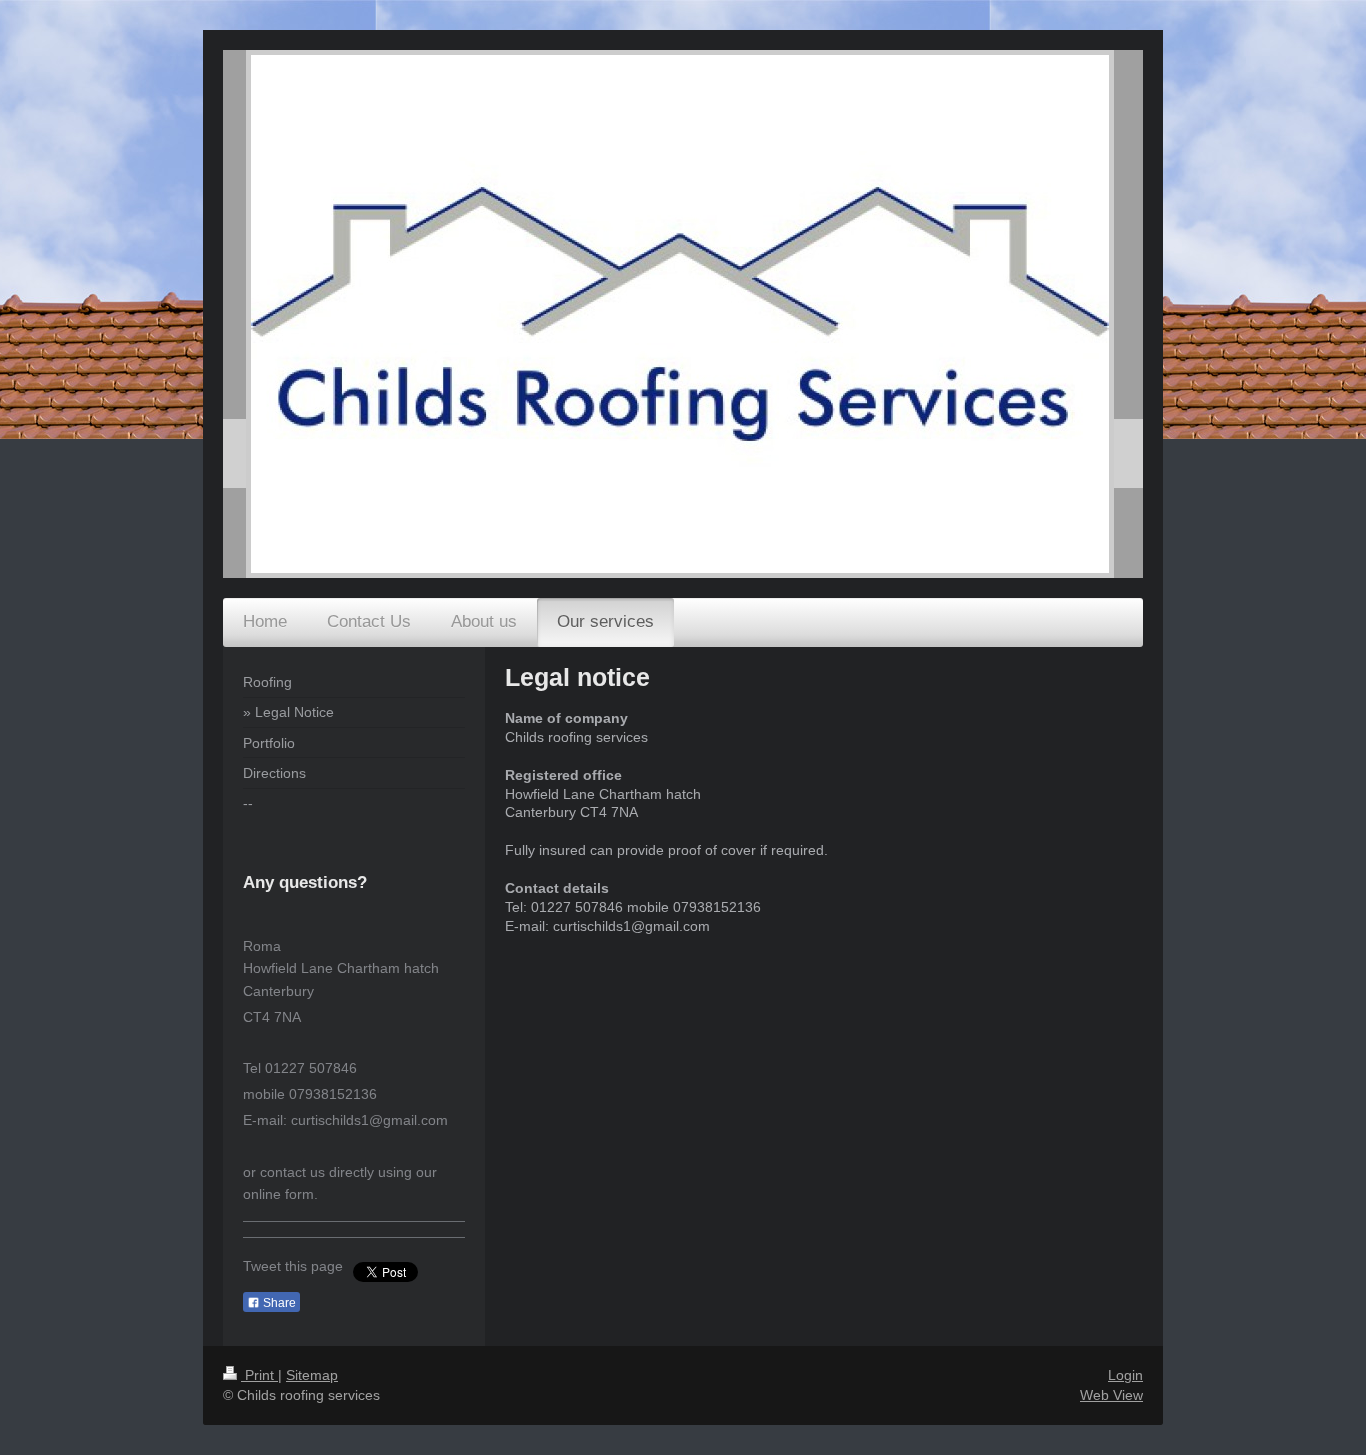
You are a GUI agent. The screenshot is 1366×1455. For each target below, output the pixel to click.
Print (259, 1375)
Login (1125, 1375)
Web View (1111, 1395)
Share (278, 1303)
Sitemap (312, 1375)
